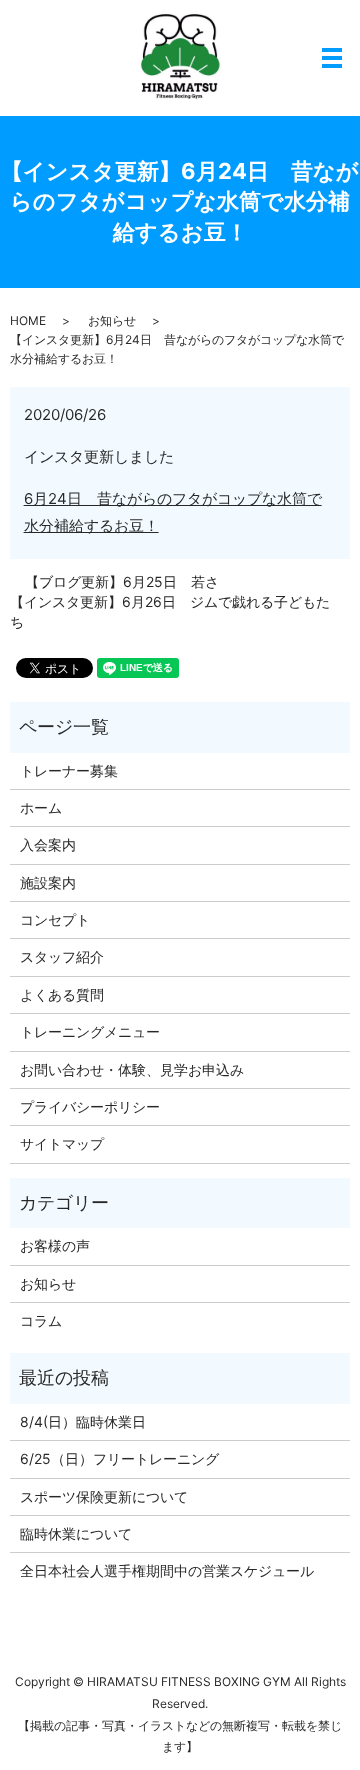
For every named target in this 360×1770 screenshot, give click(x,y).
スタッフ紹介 (62, 956)
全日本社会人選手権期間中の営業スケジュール (167, 1570)
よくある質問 (62, 994)
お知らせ (112, 320)
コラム (41, 1320)
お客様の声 (55, 1245)
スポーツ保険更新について (104, 1496)
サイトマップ (62, 1143)
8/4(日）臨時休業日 (83, 1421)
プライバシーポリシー (90, 1106)
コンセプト (55, 919)
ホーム (41, 807)
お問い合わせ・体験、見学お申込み (132, 1069)
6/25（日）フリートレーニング (119, 1458)
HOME (28, 320)
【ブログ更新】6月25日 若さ (122, 581)
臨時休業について (76, 1533)
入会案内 (48, 844)
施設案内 (48, 882)
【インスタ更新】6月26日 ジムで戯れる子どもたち (170, 611)
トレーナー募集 (69, 770)
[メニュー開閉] (332, 58)
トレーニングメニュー (90, 1031)
